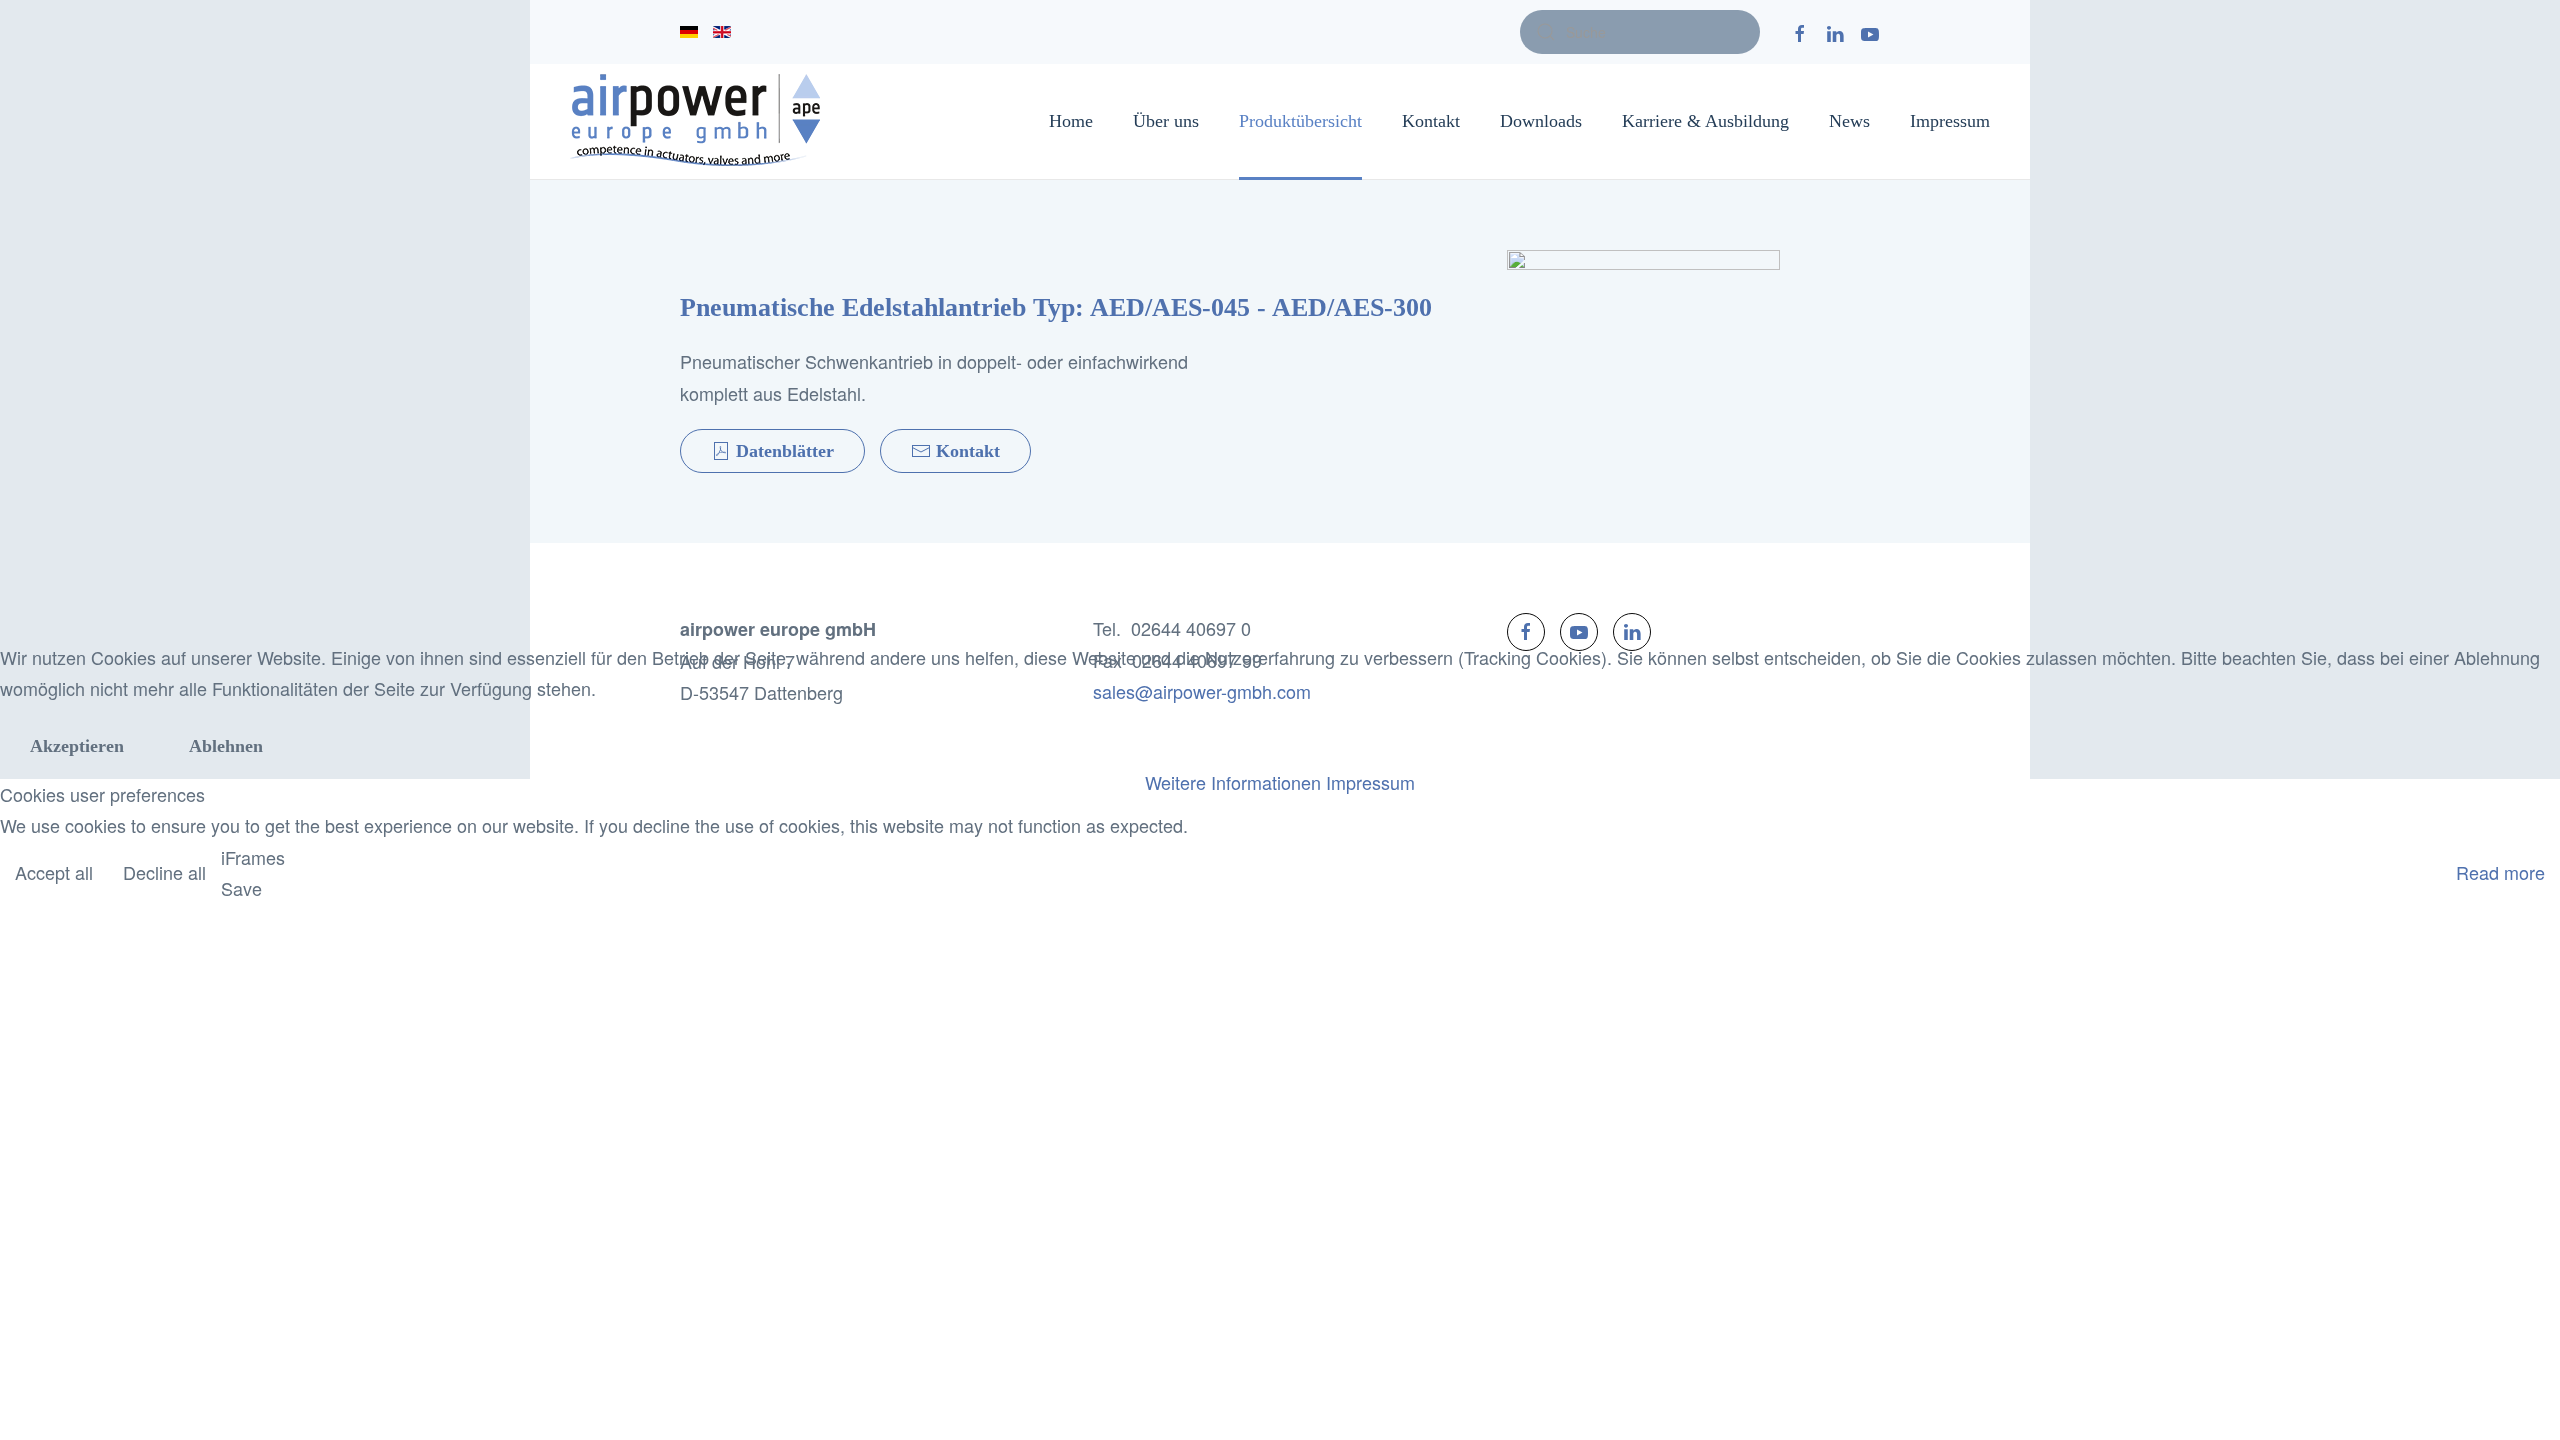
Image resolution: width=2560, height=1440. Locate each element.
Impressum (1370, 782)
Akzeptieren (77, 746)
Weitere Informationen (1233, 782)
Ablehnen (226, 746)
